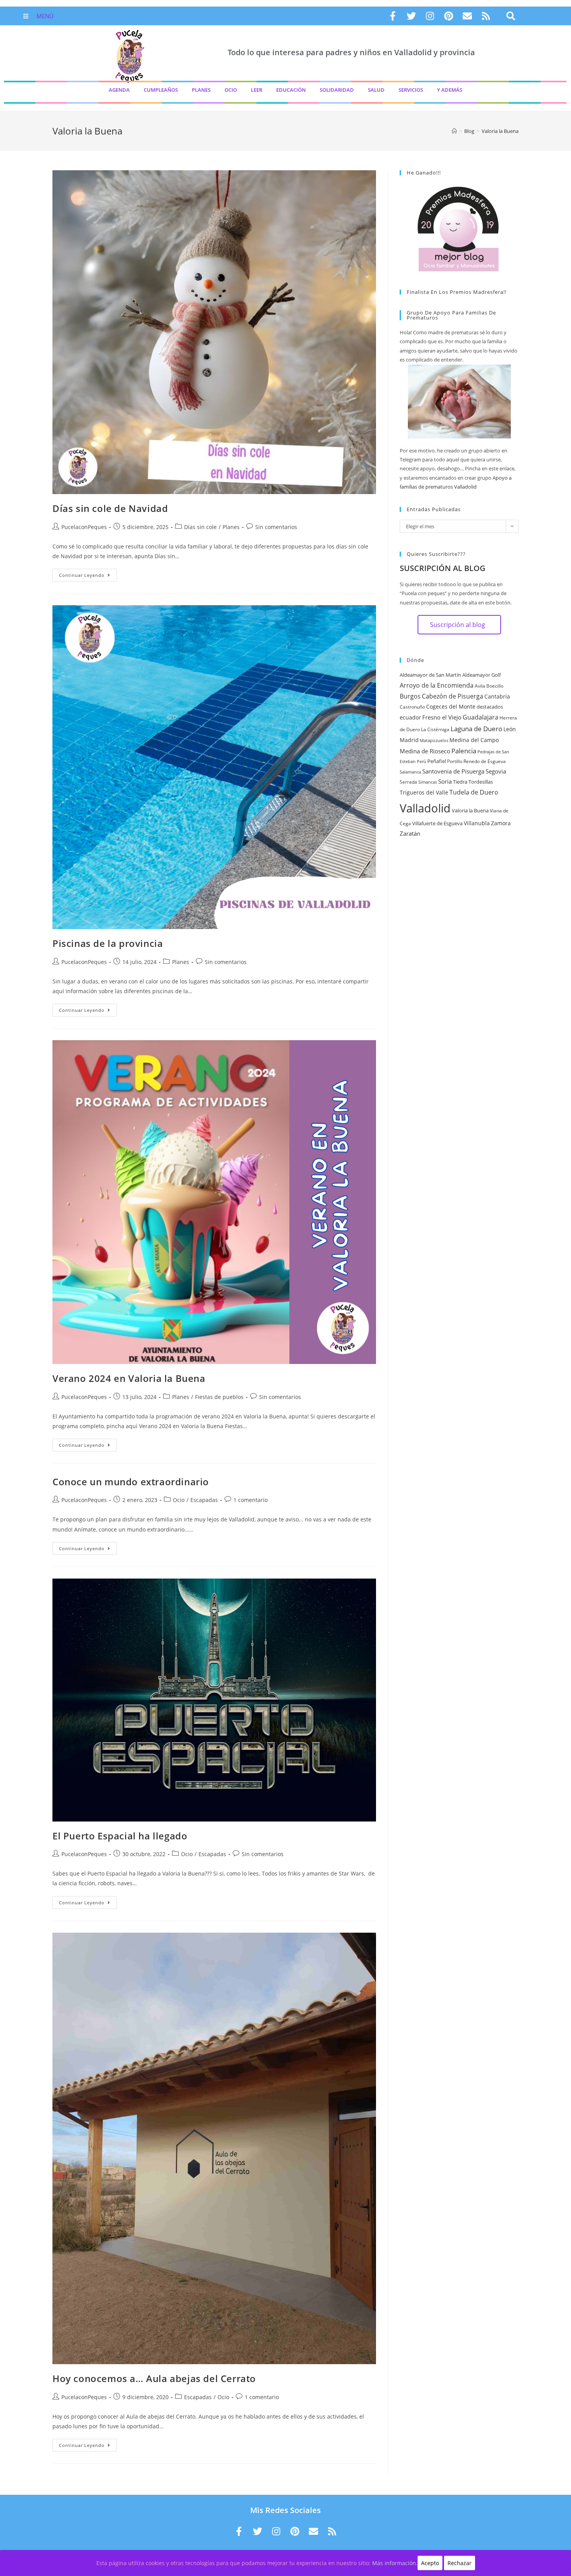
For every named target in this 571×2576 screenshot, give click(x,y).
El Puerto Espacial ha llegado (120, 1836)
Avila (480, 686)
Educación (291, 90)
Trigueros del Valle (424, 792)
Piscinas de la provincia (108, 943)
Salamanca (410, 772)
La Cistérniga (435, 729)
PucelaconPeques (84, 527)
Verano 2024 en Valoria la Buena (129, 1378)
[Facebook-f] (393, 16)
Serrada (408, 782)
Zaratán (410, 833)
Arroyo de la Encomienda (437, 685)
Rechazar (460, 2563)
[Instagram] (430, 16)
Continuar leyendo (88, 573)
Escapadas (204, 1500)
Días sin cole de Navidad (110, 508)
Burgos (410, 696)
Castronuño (412, 707)
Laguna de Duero (476, 728)
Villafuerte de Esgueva (437, 823)
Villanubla (477, 823)
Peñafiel (437, 761)
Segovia (496, 771)
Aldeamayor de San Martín (430, 675)
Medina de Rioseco (425, 751)
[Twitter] (411, 16)
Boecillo (495, 686)
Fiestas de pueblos (219, 1397)
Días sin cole (200, 527)
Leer (257, 90)
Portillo (455, 761)
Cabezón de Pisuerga (453, 696)
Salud (376, 90)
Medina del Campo (474, 740)
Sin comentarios (276, 527)
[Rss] (486, 16)
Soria (445, 781)
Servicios (411, 90)
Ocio (231, 90)
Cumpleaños (161, 90)
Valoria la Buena (470, 810)
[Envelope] (467, 16)
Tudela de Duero (474, 792)
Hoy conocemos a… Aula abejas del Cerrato (154, 2378)
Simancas (428, 782)
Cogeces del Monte (451, 706)
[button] (511, 16)
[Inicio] (454, 131)
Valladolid (425, 808)
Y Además (450, 90)
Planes (201, 90)
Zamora (501, 823)
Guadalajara (480, 717)
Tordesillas (481, 782)
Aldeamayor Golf (481, 675)
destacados (490, 707)
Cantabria (497, 696)
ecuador (410, 717)
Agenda (119, 90)
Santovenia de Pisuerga (453, 771)
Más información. (395, 2563)
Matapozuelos (434, 740)
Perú (421, 761)
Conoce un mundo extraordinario (131, 1482)
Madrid (409, 740)
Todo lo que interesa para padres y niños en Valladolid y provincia (351, 52)
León (510, 729)
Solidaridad (337, 90)
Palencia (464, 751)
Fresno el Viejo (442, 717)
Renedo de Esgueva (485, 761)
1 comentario (251, 1500)
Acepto (430, 2563)
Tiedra (460, 782)
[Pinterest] (449, 16)
